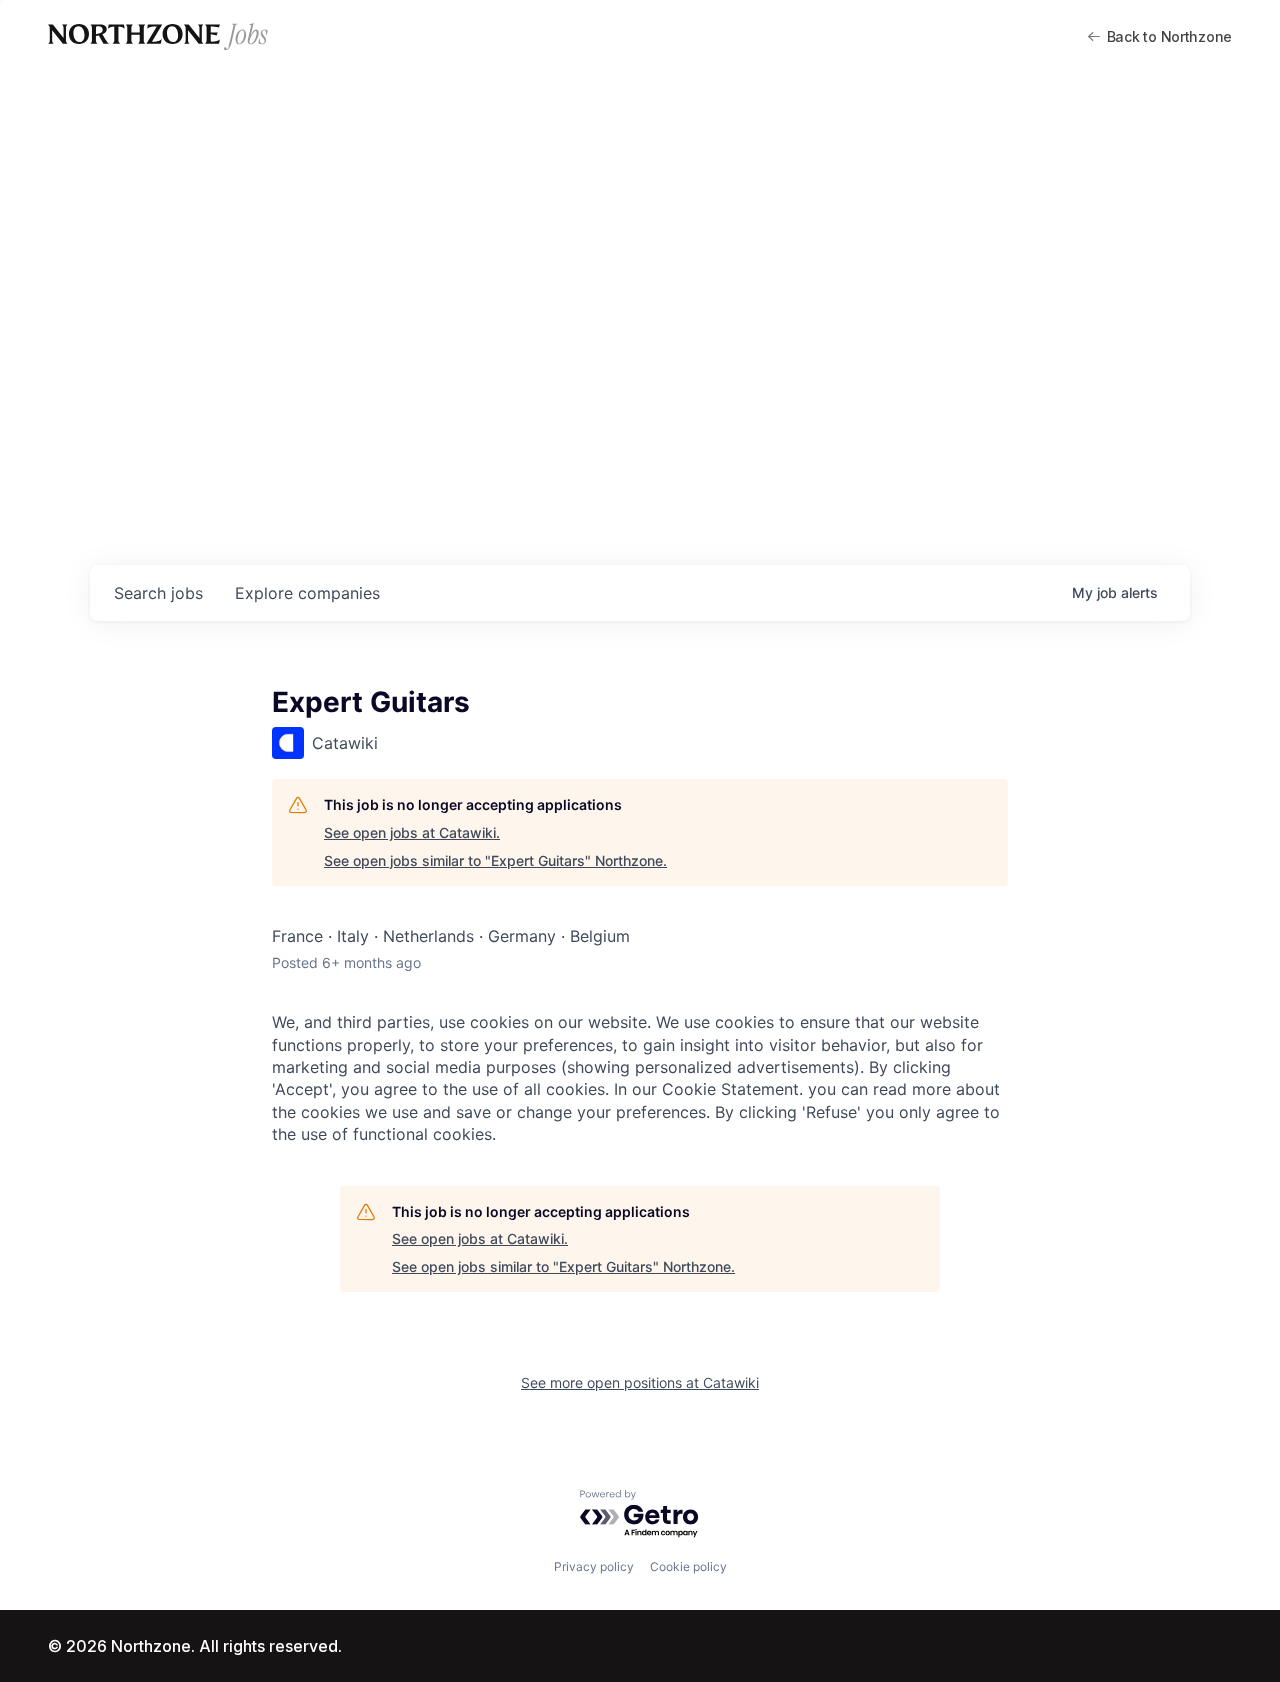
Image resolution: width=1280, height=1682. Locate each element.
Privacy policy (594, 1566)
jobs (158, 593)
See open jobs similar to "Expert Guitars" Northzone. (495, 860)
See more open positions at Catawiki (640, 1382)
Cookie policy (688, 1566)
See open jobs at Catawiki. (412, 832)
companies (307, 593)
